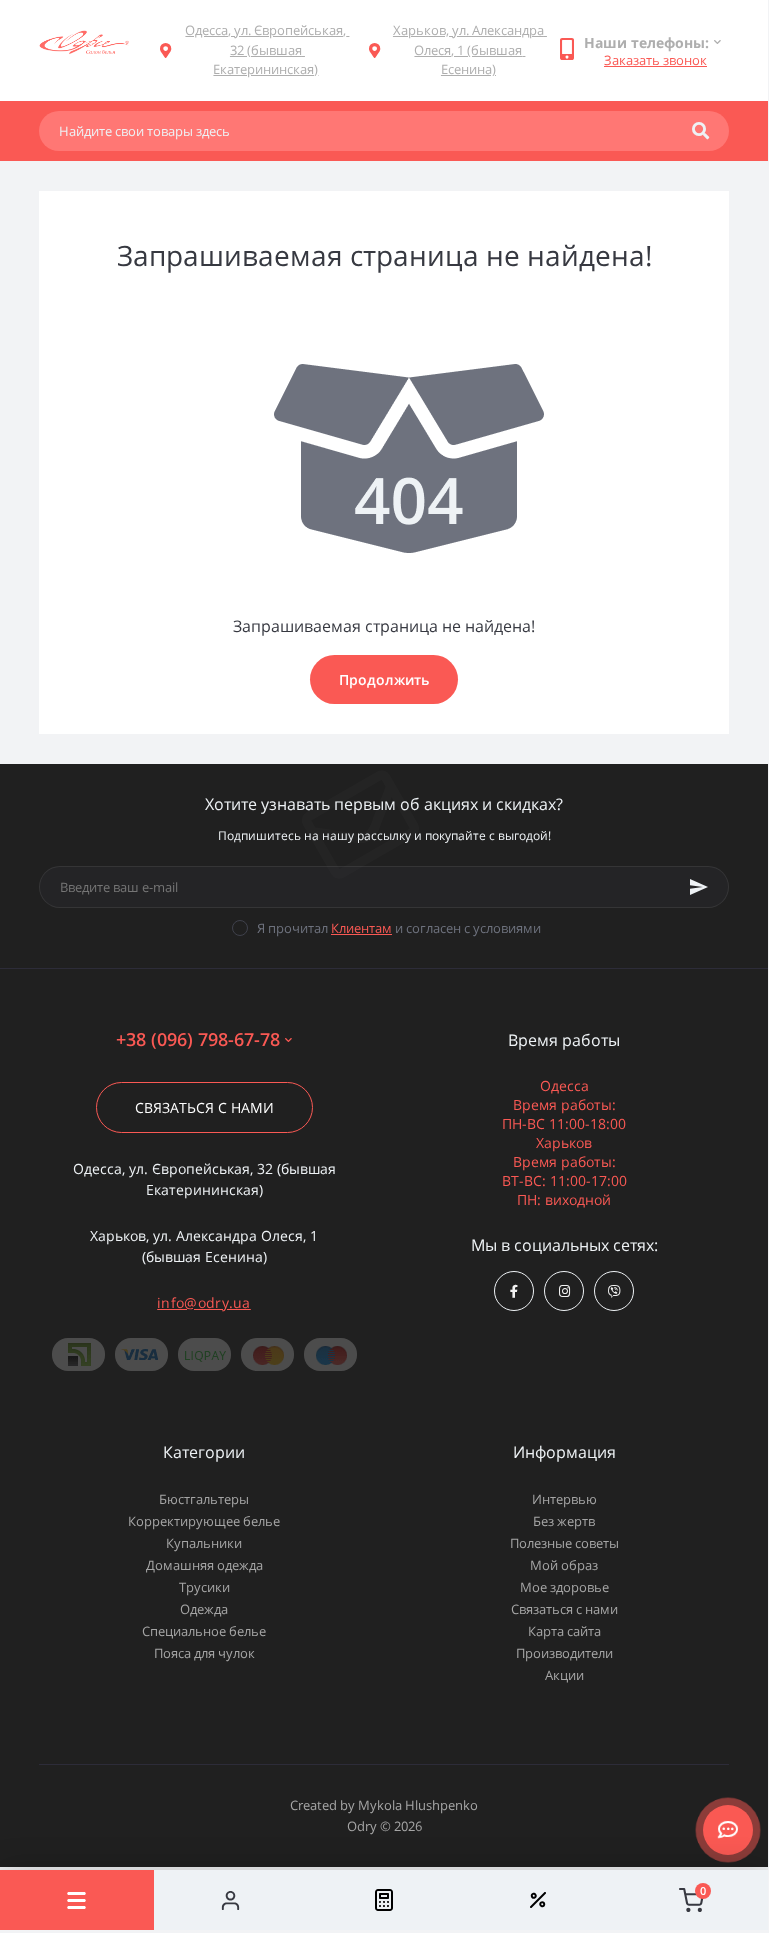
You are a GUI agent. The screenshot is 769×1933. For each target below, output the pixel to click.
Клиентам (361, 928)
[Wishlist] (538, 1900)
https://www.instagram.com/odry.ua (564, 1291)
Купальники (204, 1543)
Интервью (564, 1499)
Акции (564, 1675)
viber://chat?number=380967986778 (614, 1291)
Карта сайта (564, 1631)
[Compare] (384, 1900)
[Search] (700, 131)
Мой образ (564, 1565)
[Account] (231, 1900)
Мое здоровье (564, 1587)
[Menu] (77, 1900)
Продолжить (384, 679)
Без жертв (564, 1521)
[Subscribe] (699, 887)
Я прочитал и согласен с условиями (399, 928)
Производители (564, 1653)
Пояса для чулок (204, 1653)
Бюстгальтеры (204, 1499)
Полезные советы (564, 1543)
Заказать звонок (655, 60)
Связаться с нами (204, 1107)
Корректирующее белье (204, 1521)
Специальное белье (204, 1631)
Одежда (204, 1609)
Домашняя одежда (204, 1565)
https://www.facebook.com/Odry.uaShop (514, 1291)
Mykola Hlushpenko (418, 1805)
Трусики (204, 1587)
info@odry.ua (204, 1302)
